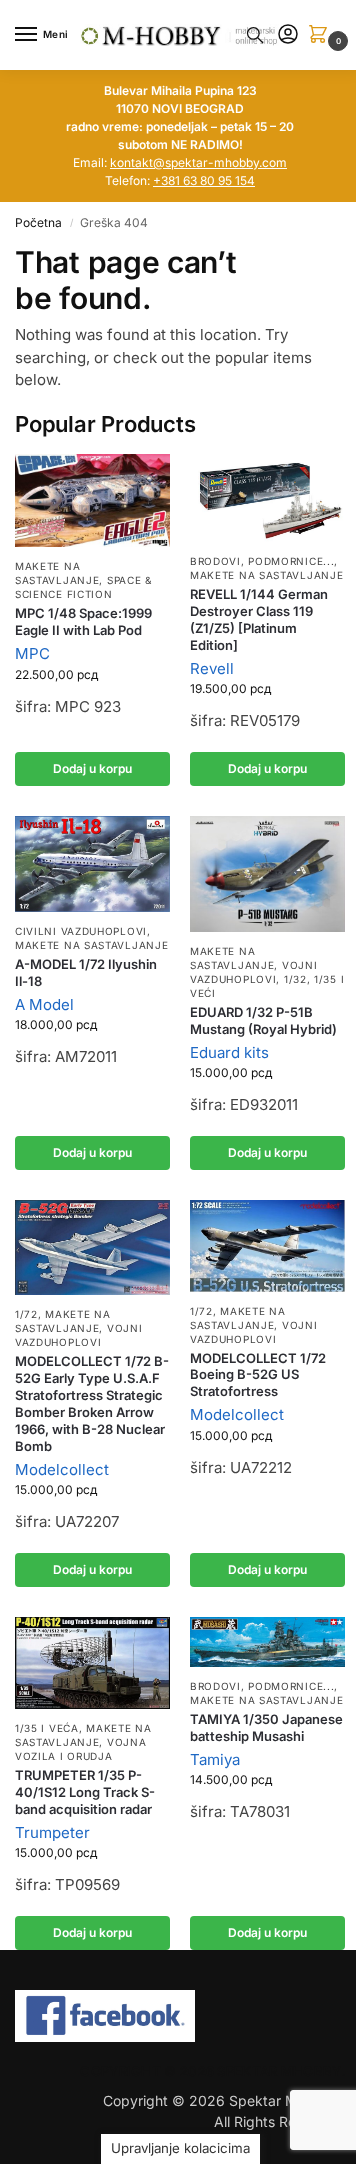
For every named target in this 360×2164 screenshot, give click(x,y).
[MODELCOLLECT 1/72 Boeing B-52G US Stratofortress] (267, 1245)
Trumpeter (52, 1832)
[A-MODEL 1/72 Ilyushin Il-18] (92, 864)
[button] (322, 35)
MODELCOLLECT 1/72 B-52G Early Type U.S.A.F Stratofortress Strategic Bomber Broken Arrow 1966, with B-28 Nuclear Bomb (92, 1403)
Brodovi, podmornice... (262, 561)
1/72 (26, 1314)
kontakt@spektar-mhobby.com (198, 162)
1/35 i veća (47, 1728)
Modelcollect (62, 1469)
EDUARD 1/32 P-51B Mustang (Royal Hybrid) (263, 1020)
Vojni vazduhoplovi (78, 1335)
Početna (38, 222)
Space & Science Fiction (83, 587)
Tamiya (215, 1759)
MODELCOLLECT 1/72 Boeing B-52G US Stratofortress (258, 1375)
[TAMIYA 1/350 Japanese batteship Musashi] (267, 1642)
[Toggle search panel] (255, 35)
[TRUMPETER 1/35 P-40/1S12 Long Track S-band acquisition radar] (92, 1663)
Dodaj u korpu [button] (92, 768)
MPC (32, 653)
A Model (44, 1004)
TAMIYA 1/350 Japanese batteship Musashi (266, 1727)
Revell (212, 668)
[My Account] (288, 35)
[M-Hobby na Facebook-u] (180, 2016)
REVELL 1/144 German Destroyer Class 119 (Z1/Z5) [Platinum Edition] (259, 619)
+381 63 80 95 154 (204, 180)
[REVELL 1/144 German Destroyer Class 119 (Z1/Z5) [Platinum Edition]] (267, 498)
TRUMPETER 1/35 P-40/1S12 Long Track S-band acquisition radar (85, 1792)
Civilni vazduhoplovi (81, 931)
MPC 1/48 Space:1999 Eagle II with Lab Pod (83, 621)
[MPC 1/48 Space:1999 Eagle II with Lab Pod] (92, 500)
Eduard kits (229, 1052)
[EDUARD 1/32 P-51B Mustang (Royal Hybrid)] (267, 874)
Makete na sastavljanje (57, 573)
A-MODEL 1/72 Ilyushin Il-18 (86, 972)
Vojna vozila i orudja (80, 1749)
